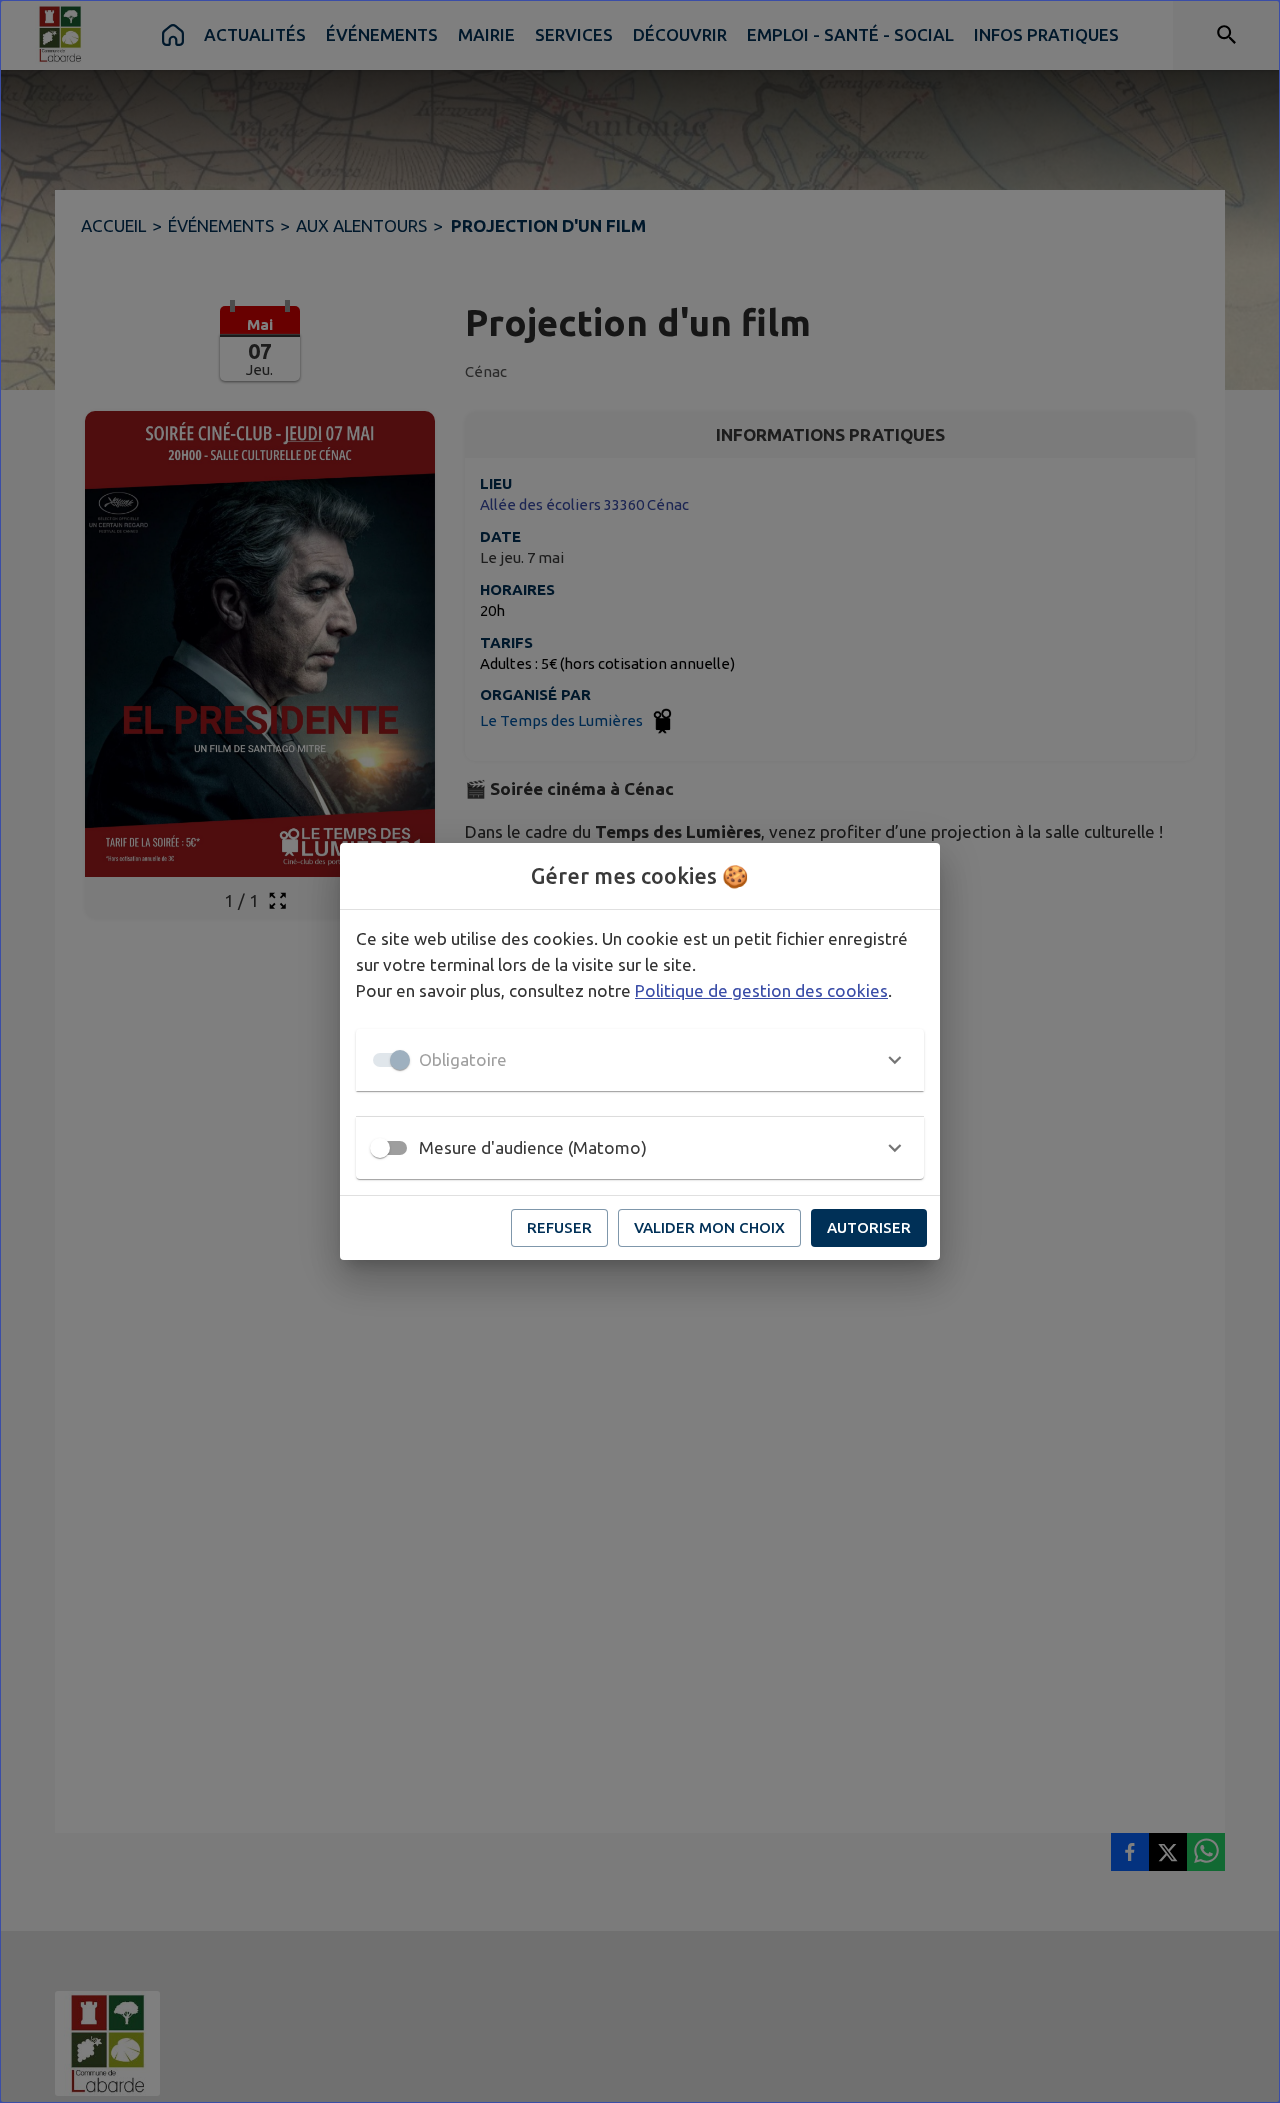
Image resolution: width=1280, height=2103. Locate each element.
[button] (640, 1060)
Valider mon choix (709, 1227)
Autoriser (869, 1227)
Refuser (559, 1227)
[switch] (380, 1148)
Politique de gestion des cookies (761, 990)
